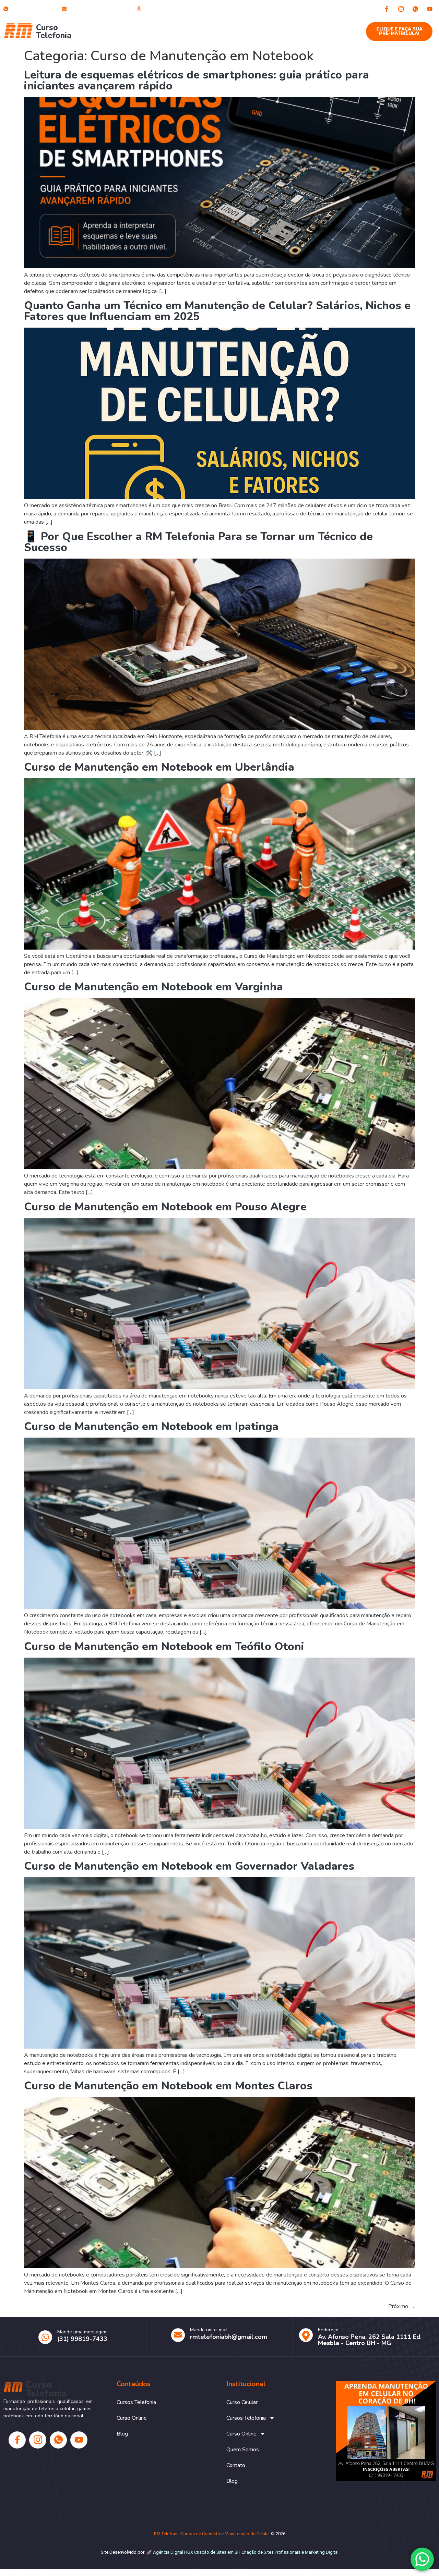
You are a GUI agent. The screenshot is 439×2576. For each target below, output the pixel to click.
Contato (310, 28)
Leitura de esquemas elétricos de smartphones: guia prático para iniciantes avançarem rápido (197, 80)
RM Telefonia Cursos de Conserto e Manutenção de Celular (212, 2534)
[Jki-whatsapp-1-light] (415, 9)
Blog (339, 28)
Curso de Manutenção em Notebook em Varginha (153, 987)
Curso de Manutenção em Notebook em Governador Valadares (189, 1866)
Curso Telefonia (54, 32)
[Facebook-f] (387, 9)
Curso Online (216, 28)
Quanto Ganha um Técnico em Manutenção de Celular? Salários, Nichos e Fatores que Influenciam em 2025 (217, 311)
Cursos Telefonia (159, 28)
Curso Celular (110, 28)
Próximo (402, 2306)
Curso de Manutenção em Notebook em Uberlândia (159, 767)
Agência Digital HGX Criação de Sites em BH (197, 2552)
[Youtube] (430, 9)
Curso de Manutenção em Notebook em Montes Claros (168, 2086)
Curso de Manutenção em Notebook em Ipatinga (151, 1426)
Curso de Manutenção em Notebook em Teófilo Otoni (164, 1646)
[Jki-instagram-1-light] (401, 9)
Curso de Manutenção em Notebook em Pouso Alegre (165, 1207)
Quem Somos (270, 28)
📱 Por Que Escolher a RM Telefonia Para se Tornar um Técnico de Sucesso (198, 542)
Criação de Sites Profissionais (271, 2552)
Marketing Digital (322, 2552)
